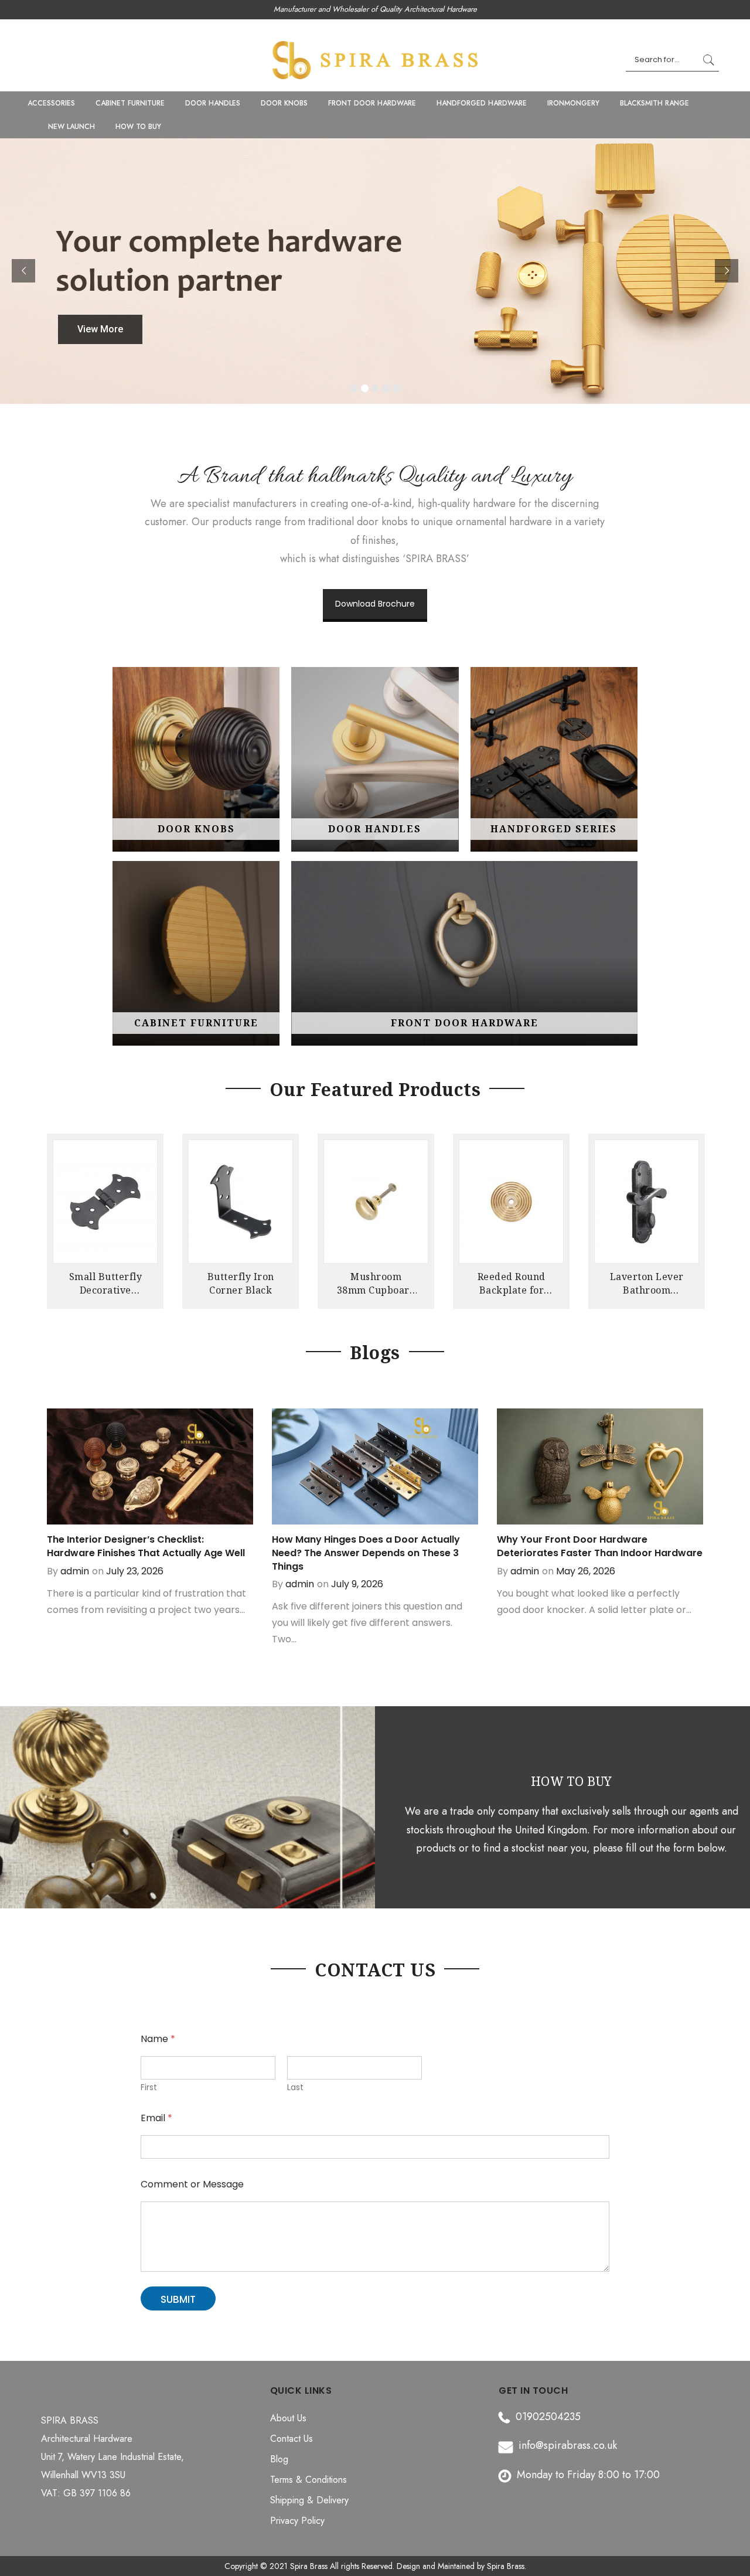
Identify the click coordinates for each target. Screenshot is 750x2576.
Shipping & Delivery (309, 2500)
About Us (288, 2418)
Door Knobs (284, 103)
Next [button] (693, 1216)
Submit (178, 2299)
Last (295, 2087)
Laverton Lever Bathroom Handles (647, 1283)
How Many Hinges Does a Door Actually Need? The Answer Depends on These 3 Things (366, 1553)
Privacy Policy (297, 2521)
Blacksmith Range (654, 103)
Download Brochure (375, 604)
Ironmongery (573, 103)
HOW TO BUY (138, 127)
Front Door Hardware (372, 103)
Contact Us (292, 2439)
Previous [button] (57, 1216)
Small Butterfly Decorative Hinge (106, 1283)
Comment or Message (192, 2184)
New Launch (71, 127)
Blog (279, 2459)
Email (156, 2118)
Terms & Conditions (308, 2480)
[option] (105, 1224)
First (149, 2087)
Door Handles (213, 103)
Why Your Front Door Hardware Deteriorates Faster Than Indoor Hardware (600, 1546)
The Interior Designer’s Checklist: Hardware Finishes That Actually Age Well (146, 1546)
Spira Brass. (507, 2566)
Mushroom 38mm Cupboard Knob (376, 1283)
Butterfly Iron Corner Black (241, 1283)
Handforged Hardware (482, 103)
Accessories (51, 103)
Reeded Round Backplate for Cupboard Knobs (512, 1283)
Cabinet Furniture (130, 103)
